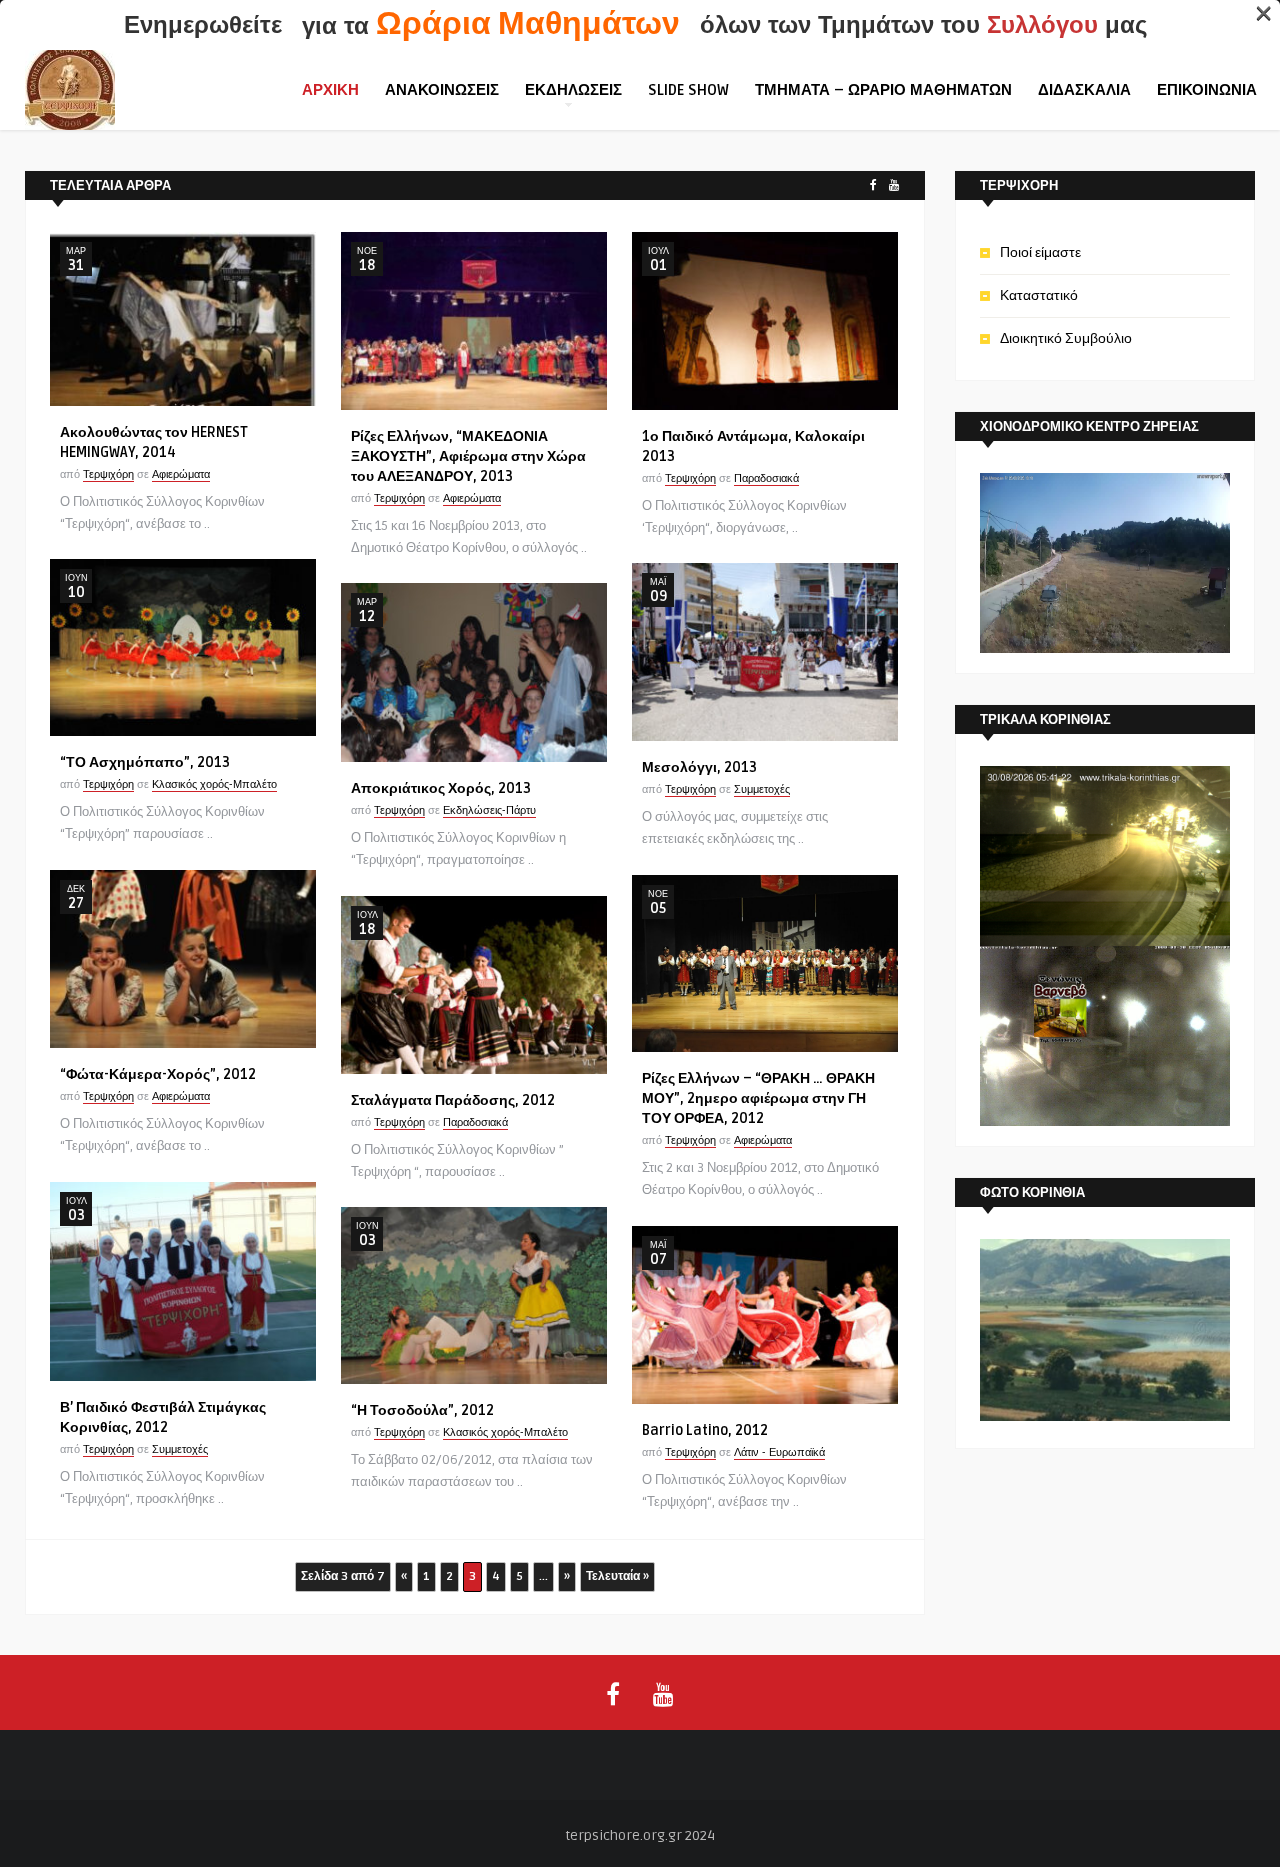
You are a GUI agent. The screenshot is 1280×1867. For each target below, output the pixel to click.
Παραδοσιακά (766, 478)
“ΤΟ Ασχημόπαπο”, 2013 (145, 762)
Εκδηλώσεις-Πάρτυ (489, 810)
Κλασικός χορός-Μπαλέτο (214, 784)
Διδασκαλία (1084, 90)
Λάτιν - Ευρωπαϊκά (779, 1452)
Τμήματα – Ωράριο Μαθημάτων (883, 90)
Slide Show (688, 90)
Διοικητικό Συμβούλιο (1066, 338)
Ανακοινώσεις (442, 90)
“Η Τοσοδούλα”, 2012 (422, 1410)
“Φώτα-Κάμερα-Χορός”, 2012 (158, 1074)
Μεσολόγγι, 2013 (699, 767)
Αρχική (330, 90)
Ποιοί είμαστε (1040, 252)
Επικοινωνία (1207, 90)
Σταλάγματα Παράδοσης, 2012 (453, 1100)
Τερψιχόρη (108, 474)
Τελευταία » (617, 1576)
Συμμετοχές (762, 789)
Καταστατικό (1039, 295)
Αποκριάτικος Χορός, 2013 (441, 788)
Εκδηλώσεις (573, 90)
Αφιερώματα (181, 474)
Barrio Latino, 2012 (705, 1430)
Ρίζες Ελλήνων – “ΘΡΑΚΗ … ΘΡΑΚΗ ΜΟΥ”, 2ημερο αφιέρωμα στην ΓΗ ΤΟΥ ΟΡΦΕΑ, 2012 (758, 1098)
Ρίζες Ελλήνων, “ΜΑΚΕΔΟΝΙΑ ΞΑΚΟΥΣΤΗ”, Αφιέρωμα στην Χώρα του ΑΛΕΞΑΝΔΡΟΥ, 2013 (468, 456)
